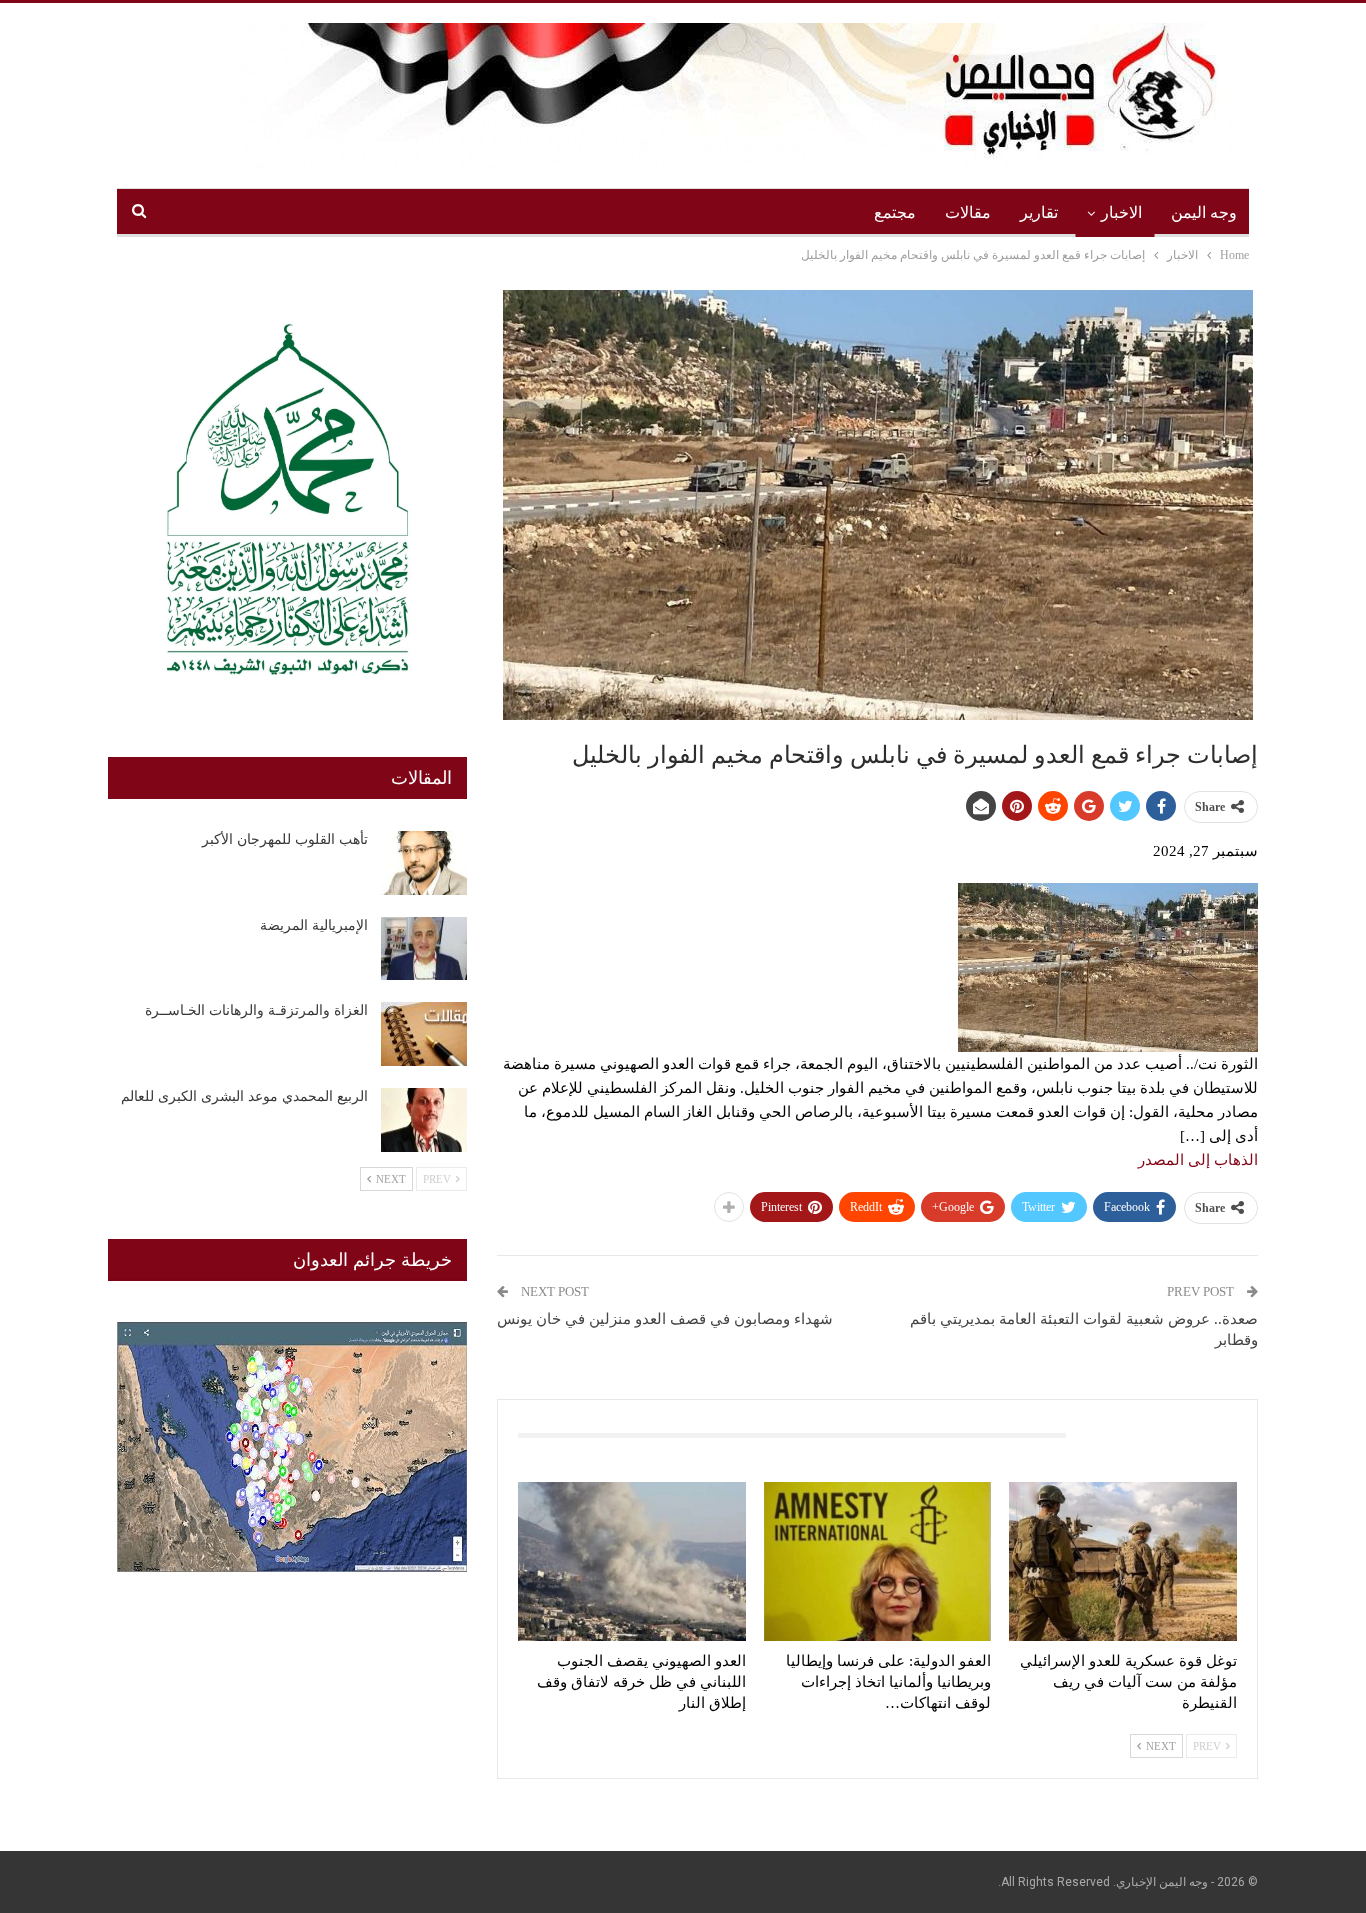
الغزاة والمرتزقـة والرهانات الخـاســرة (256, 1010)
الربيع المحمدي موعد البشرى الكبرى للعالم (244, 1096)
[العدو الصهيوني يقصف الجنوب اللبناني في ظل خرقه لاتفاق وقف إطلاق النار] (632, 1561)
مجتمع (895, 212)
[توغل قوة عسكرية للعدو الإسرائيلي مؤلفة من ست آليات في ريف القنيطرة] (1123, 1561)
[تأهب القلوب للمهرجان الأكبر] (424, 863)
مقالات (968, 212)
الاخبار (1121, 212)
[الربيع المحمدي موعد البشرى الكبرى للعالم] (424, 1120)
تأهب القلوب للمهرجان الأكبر (285, 839)
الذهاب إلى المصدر (1198, 1160)
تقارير (1039, 212)
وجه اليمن (1204, 212)
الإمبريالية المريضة (314, 925)
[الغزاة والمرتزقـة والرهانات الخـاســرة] (424, 1034)
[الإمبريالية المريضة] (424, 949)
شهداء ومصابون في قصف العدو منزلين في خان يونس (665, 1319)
